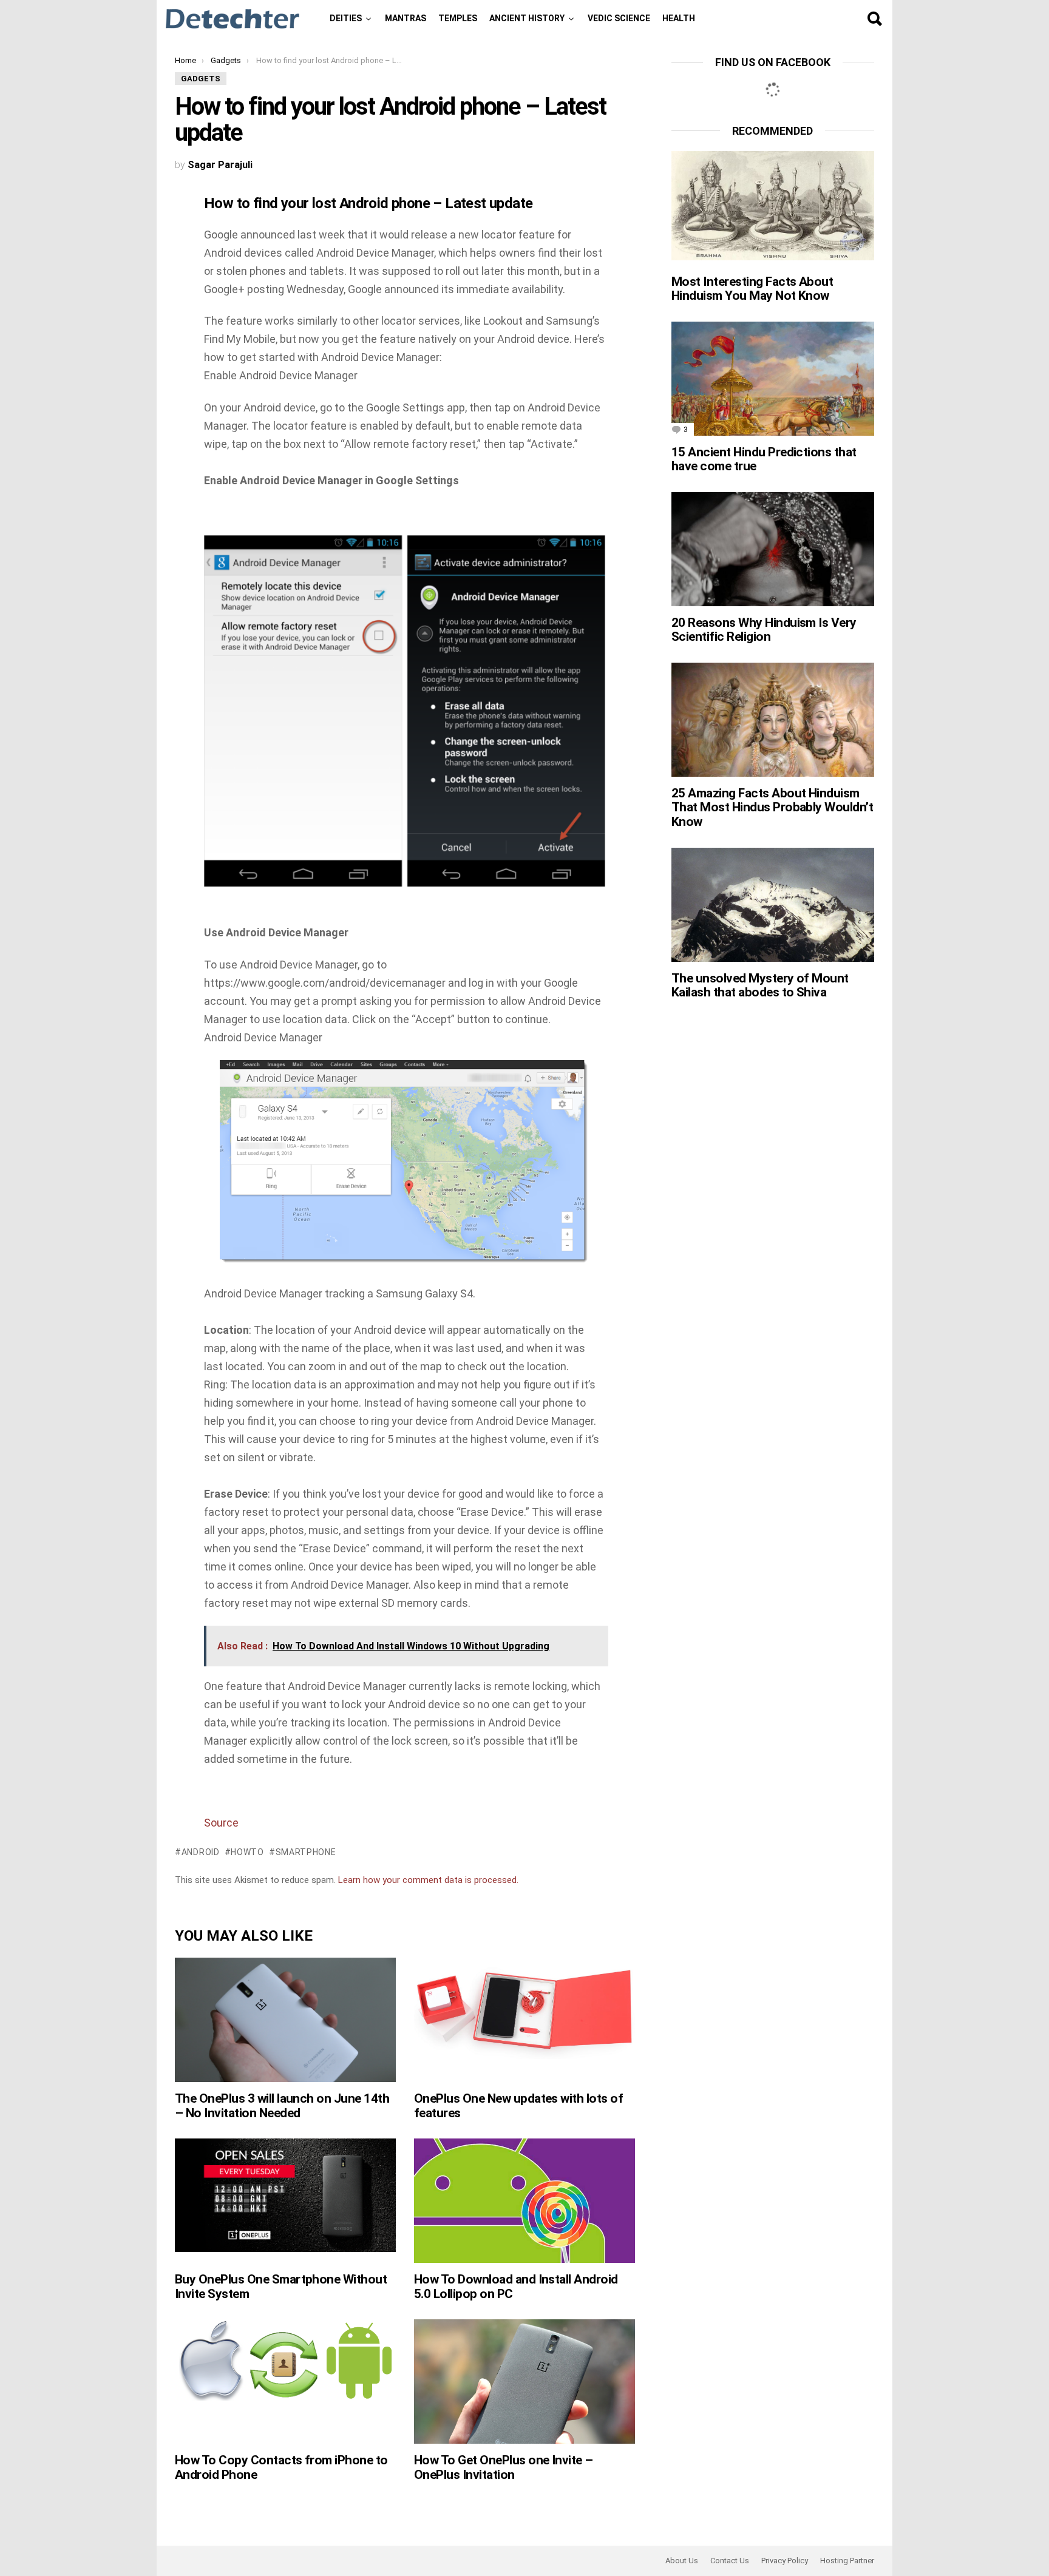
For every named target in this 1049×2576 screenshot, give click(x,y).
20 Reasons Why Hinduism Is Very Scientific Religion (764, 630)
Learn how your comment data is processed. (428, 1880)
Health (679, 18)
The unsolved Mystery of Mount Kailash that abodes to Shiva (760, 985)
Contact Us (730, 2561)
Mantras (406, 18)
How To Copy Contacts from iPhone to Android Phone (281, 2467)
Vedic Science (619, 18)
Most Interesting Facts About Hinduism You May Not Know (752, 289)
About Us (682, 2561)
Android (201, 1852)
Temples (458, 18)
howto (247, 1852)
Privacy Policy (785, 2561)
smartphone (306, 1852)
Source (221, 1823)
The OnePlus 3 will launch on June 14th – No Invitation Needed (282, 2106)
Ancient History (527, 18)
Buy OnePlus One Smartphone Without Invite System (281, 2287)
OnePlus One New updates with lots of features (518, 2106)
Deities (346, 18)
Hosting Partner (847, 2561)
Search (874, 19)
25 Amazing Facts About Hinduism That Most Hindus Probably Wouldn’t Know (772, 807)
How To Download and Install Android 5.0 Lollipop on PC (516, 2287)
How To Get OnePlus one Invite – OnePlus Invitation (504, 2467)
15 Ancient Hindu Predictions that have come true (764, 459)
